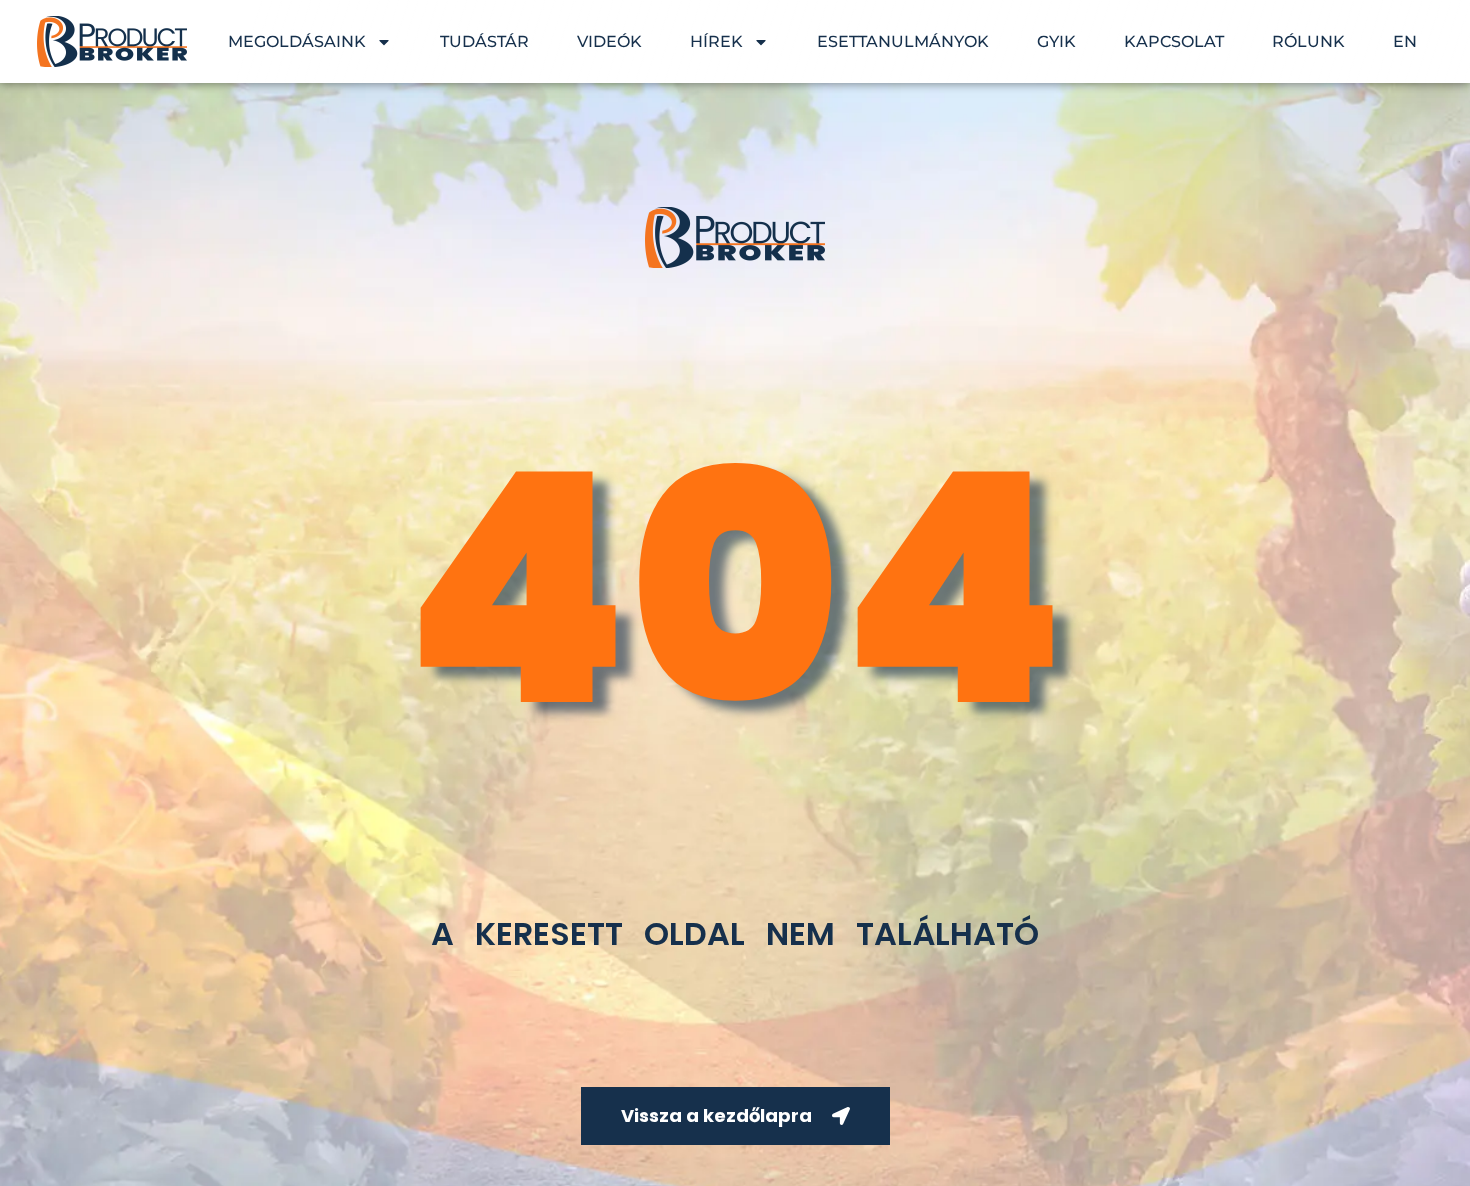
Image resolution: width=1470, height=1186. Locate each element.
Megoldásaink (297, 41)
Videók (609, 41)
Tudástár (484, 41)
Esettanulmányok (903, 41)
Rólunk (1308, 41)
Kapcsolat (1174, 41)
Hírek (716, 41)
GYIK (1056, 41)
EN (1405, 41)
